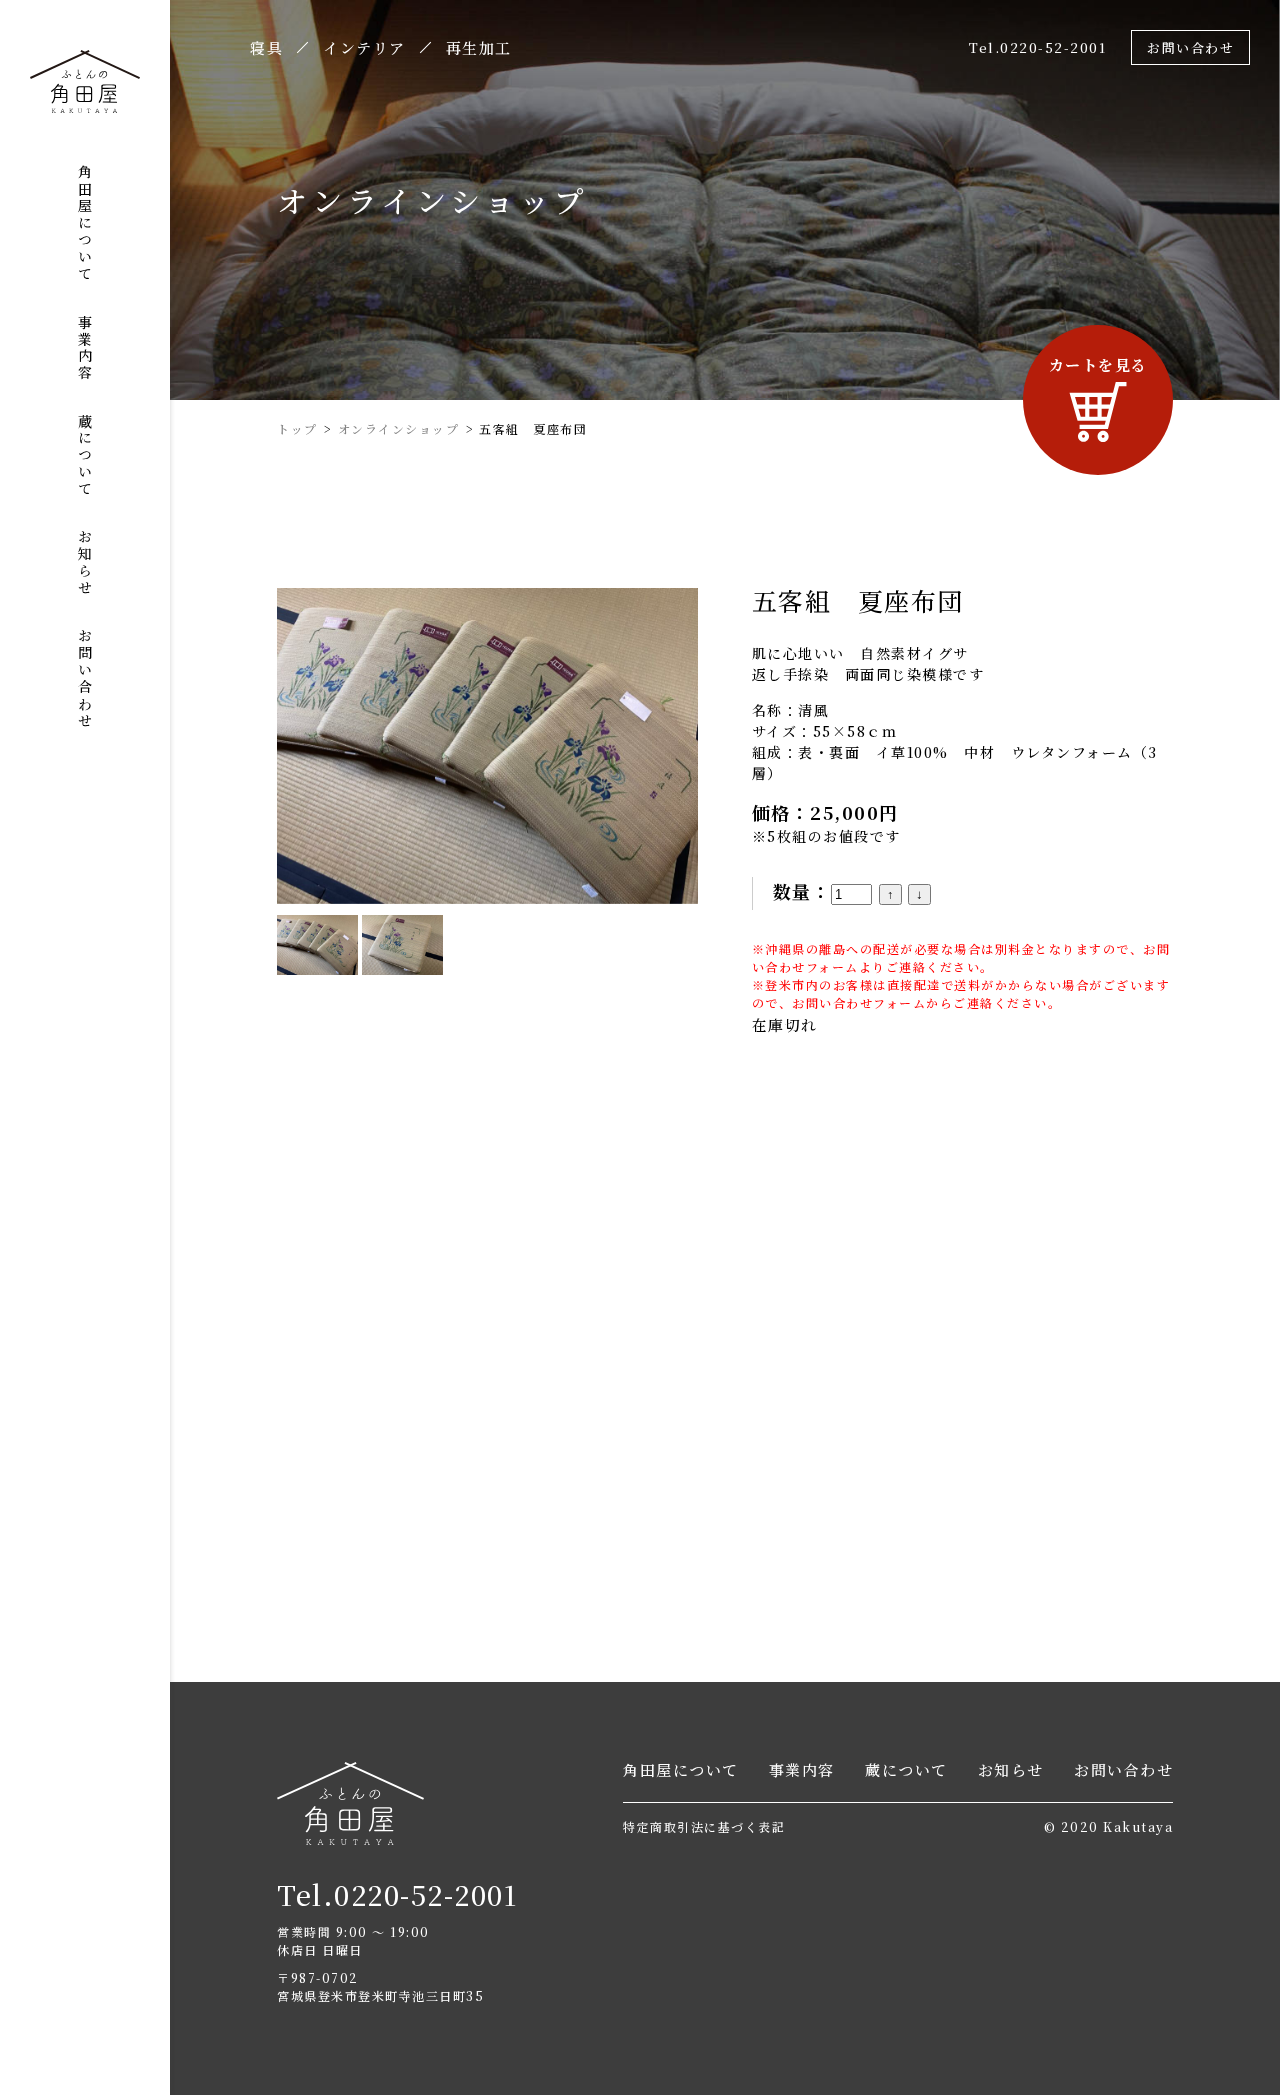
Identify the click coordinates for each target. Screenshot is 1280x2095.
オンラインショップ (399, 428)
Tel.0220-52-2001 (1037, 47)
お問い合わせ (85, 679)
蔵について (85, 455)
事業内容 (85, 348)
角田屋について (85, 223)
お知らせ (85, 563)
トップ (297, 428)
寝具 (266, 49)
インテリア (364, 49)
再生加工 (479, 49)
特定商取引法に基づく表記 (704, 1827)
